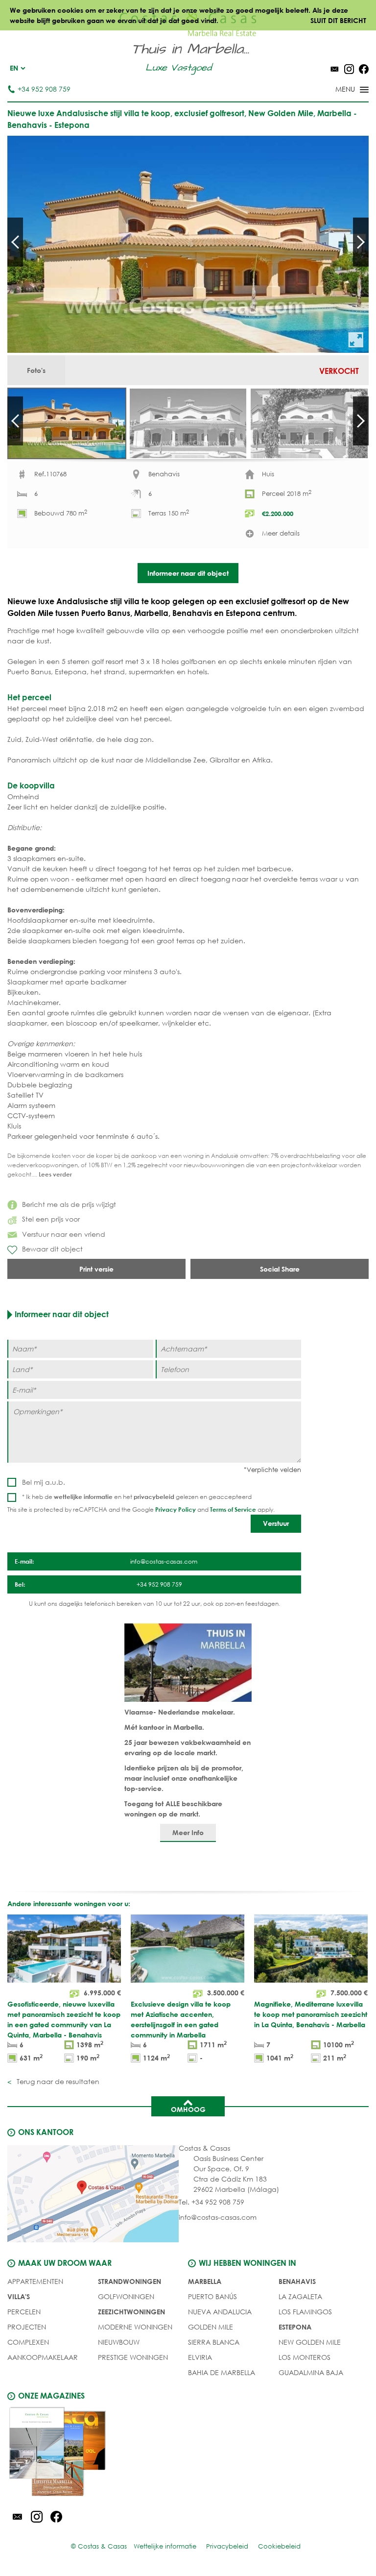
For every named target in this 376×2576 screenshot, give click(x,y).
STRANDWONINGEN (129, 2281)
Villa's (19, 2296)
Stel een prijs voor (51, 1219)
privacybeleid (154, 1497)
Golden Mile (211, 2327)
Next (361, 242)
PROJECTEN (27, 2327)
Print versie (96, 1269)
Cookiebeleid (279, 2546)
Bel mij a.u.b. (44, 1482)
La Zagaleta (300, 2296)
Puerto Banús (212, 2296)
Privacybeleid (227, 2546)
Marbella (205, 2281)
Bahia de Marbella (222, 2372)
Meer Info (188, 1832)
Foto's (36, 370)
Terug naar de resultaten (57, 2081)
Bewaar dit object (52, 1249)
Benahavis (297, 2281)
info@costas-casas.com (218, 2217)
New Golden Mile (310, 2342)
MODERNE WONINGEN (135, 2327)
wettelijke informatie (83, 1497)
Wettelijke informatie (165, 2546)
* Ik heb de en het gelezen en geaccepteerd (137, 1497)
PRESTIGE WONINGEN (133, 2357)
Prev (15, 242)
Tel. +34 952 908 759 (211, 2202)
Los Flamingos (305, 2312)
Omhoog (188, 2109)
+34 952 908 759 (44, 89)
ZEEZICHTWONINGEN (131, 2312)
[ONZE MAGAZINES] (98, 2453)
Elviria (200, 2357)
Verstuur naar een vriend (64, 1234)
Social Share (280, 1269)
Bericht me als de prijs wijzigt (69, 1204)
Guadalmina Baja (311, 2372)
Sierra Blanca (214, 2342)
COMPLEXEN (28, 2342)
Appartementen (35, 2281)
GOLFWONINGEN (126, 2296)
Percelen (24, 2312)
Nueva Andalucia (220, 2312)
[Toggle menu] (339, 90)
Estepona (295, 2327)
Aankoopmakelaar (43, 2357)
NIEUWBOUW (119, 2342)
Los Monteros (305, 2357)
